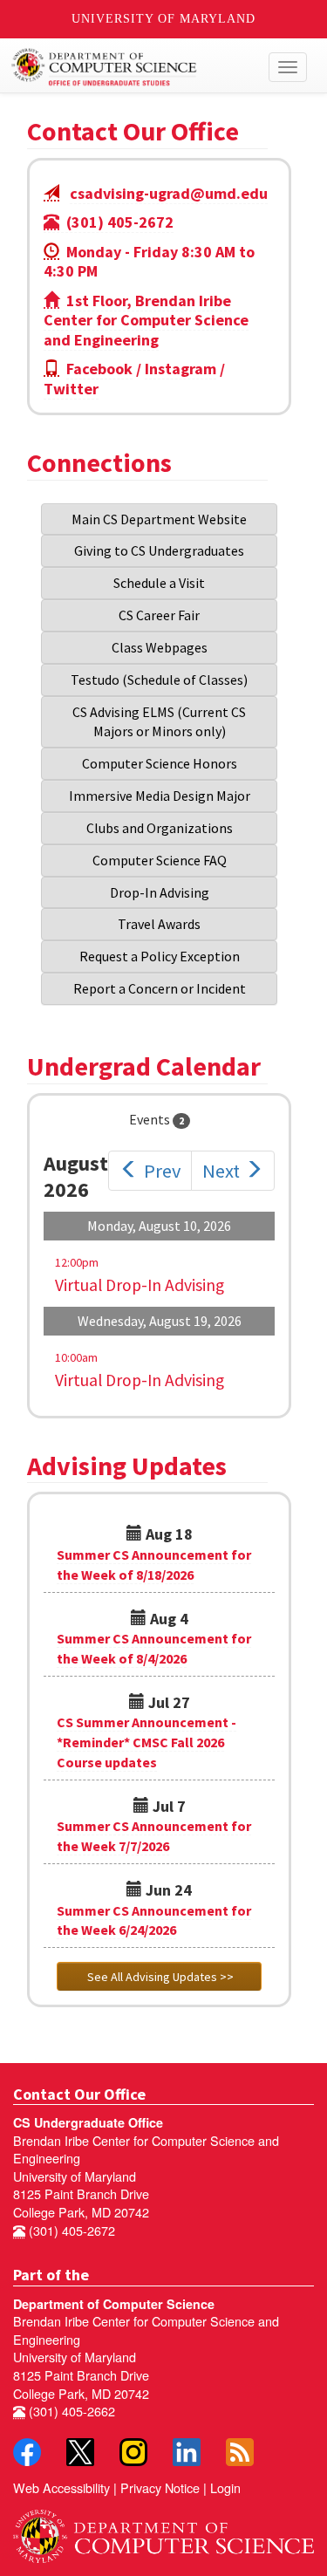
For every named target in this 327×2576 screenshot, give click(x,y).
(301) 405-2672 (116, 222)
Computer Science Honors (160, 763)
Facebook (99, 369)
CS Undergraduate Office (88, 2122)
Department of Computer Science (114, 2304)
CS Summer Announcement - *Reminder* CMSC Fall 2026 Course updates (146, 1742)
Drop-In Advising (160, 892)
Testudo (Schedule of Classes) (159, 680)
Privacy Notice (160, 2487)
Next (221, 1171)
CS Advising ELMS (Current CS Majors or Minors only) (160, 722)
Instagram (181, 369)
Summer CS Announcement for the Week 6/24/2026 (154, 1920)
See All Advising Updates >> (159, 1977)
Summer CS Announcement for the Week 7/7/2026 (154, 1836)
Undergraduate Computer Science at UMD (124, 67)
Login (225, 2487)
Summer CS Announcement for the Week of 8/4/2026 (154, 1648)
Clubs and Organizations (160, 828)
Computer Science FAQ (160, 860)
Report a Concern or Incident (160, 988)
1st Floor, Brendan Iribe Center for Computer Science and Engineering (146, 320)
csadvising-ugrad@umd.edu (169, 193)
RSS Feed (240, 2452)
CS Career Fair (159, 615)
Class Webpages (160, 647)
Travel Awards (159, 924)
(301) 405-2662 (70, 2411)
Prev (162, 1171)
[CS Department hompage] (163, 2531)
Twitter (71, 389)
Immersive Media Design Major (160, 796)
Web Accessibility (61, 2487)
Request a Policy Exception (160, 956)
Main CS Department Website (159, 519)
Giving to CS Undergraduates (159, 550)
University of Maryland (163, 19)
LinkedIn (187, 2452)
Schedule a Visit (159, 583)
